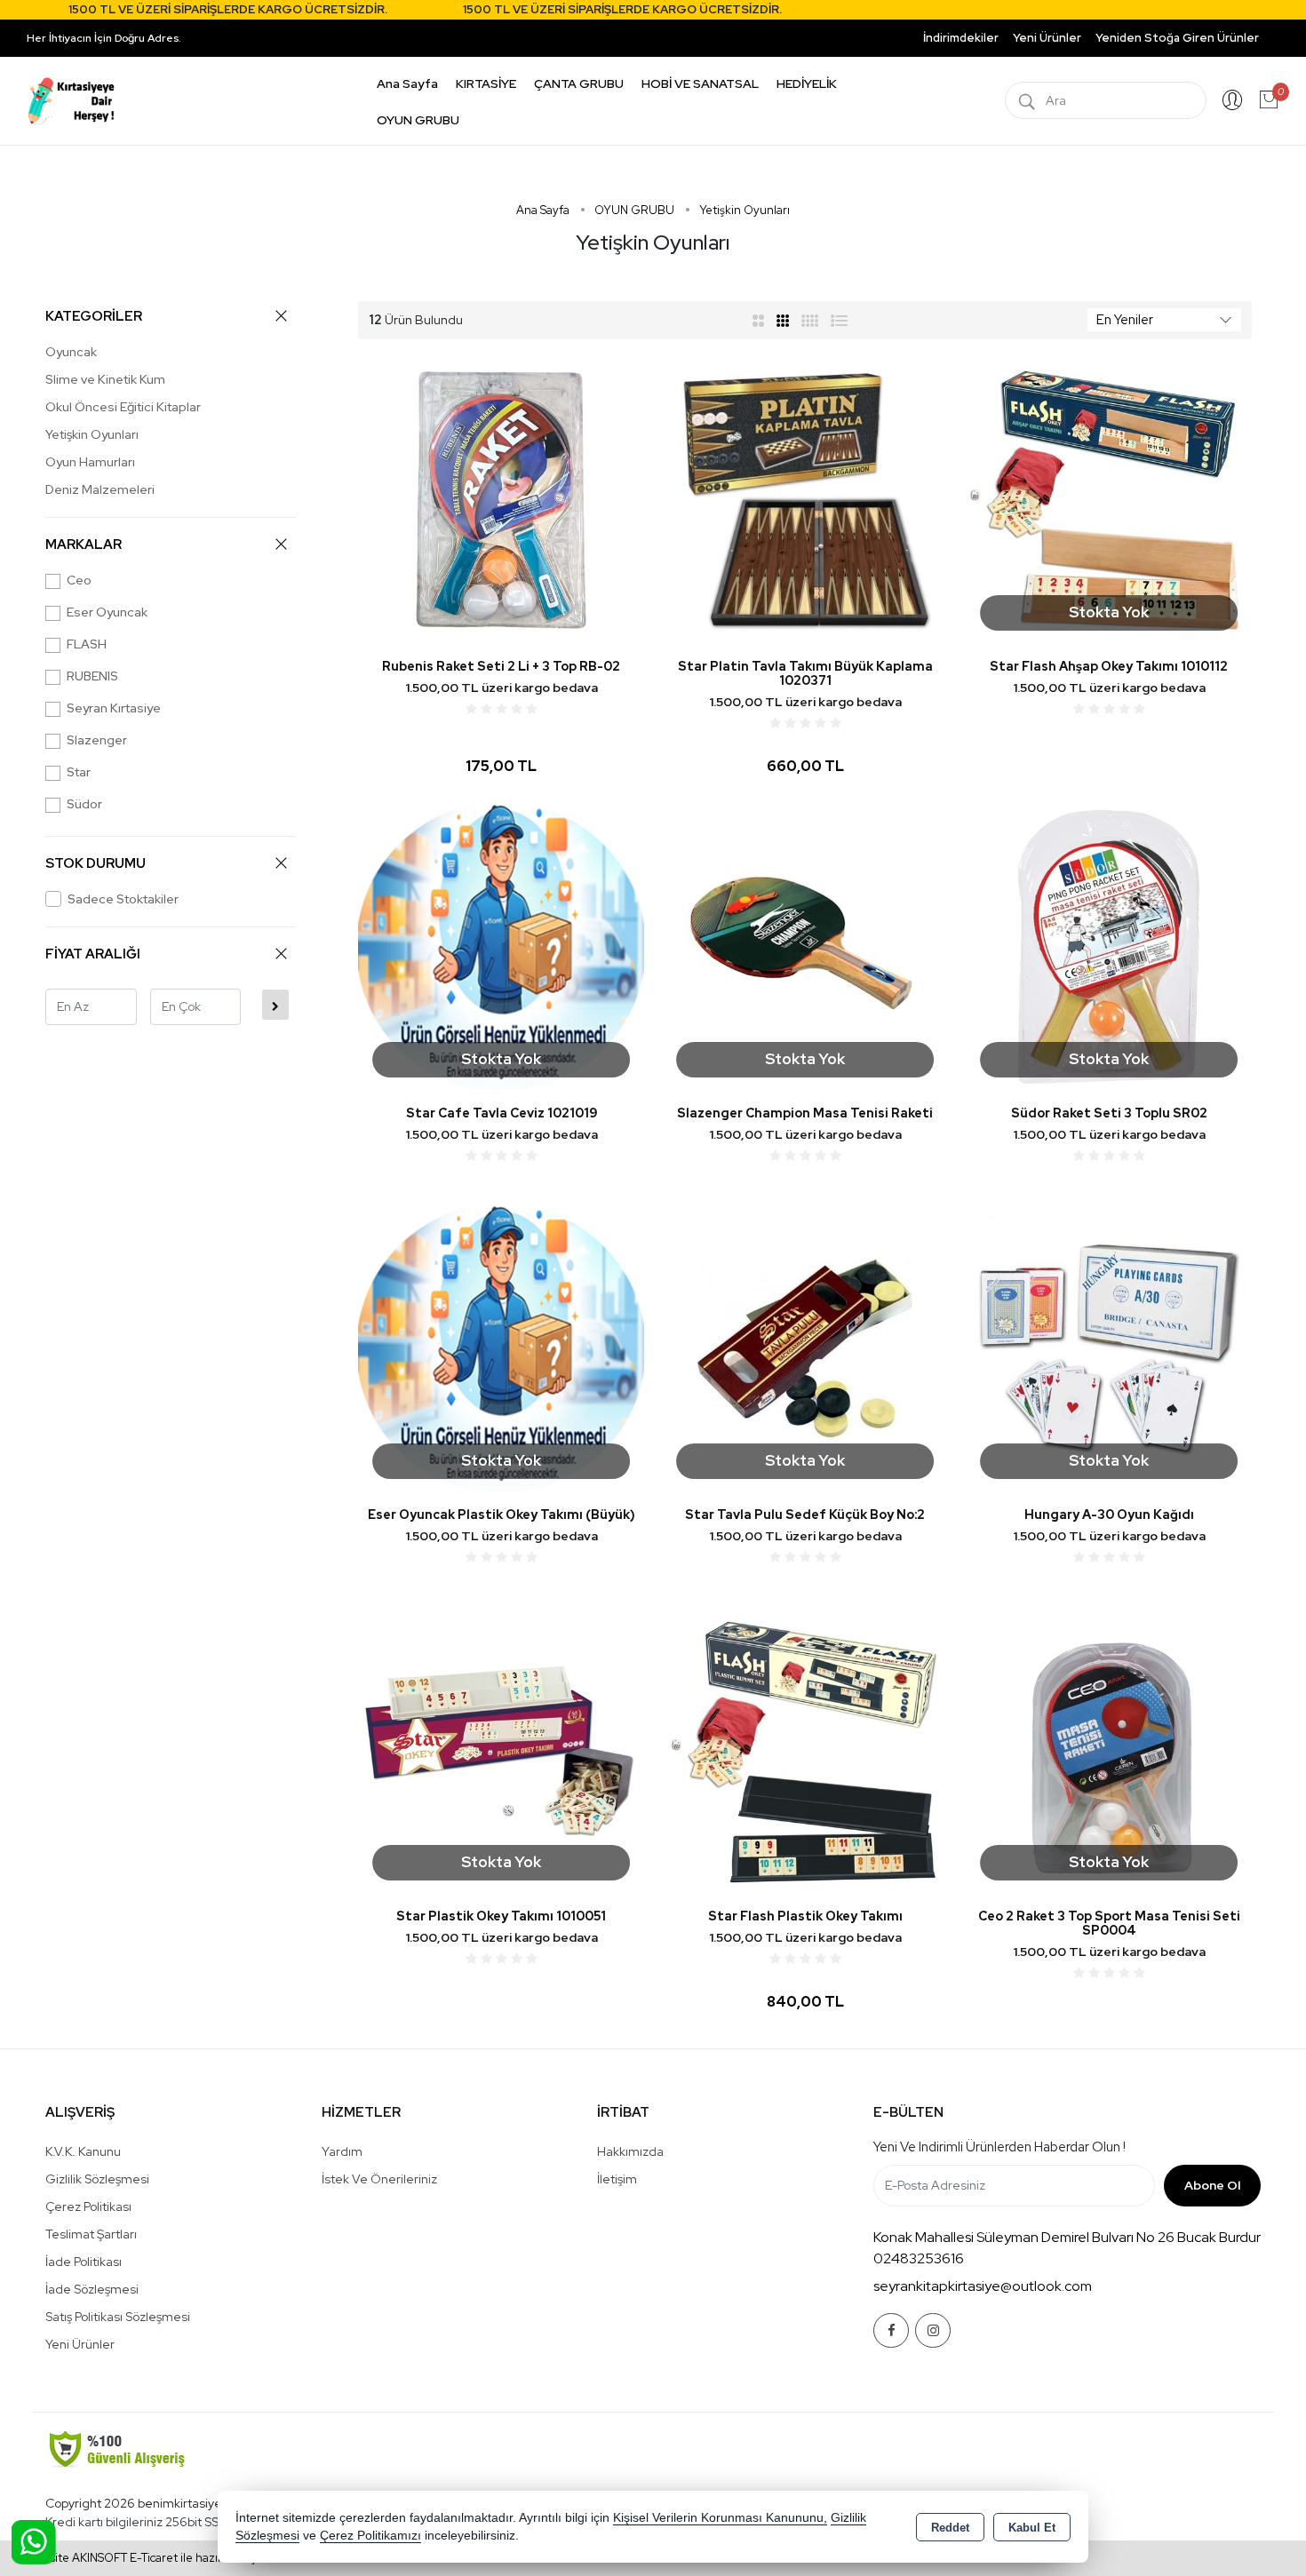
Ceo (79, 580)
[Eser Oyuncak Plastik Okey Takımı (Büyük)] (501, 1347)
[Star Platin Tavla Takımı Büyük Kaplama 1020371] (805, 499)
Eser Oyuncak (107, 612)
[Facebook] (891, 2330)
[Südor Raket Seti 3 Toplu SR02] (1109, 946)
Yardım (342, 2151)
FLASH (87, 644)
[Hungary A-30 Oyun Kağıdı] (1109, 1347)
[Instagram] (933, 2330)
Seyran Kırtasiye (114, 708)
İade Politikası (84, 2262)
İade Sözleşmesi (92, 2289)
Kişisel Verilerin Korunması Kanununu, (720, 2518)
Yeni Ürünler (80, 2344)
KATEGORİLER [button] (94, 316)
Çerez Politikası (88, 2206)
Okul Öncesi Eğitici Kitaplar (123, 407)
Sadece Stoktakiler (123, 899)
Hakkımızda (630, 2151)
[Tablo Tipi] (840, 319)
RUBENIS (92, 676)
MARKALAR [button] (84, 545)
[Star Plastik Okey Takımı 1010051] (501, 1749)
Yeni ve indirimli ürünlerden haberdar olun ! (999, 2147)
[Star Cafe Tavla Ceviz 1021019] (501, 946)
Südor (84, 804)
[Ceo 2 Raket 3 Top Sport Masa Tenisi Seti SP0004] (1109, 1749)
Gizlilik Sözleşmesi (97, 2179)
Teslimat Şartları (91, 2234)
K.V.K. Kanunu (83, 2151)
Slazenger (97, 740)
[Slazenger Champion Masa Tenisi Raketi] (805, 946)
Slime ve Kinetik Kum (105, 379)
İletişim (617, 2179)
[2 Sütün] (758, 319)
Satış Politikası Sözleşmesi (118, 2317)
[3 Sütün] (784, 319)
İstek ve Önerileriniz (379, 2179)
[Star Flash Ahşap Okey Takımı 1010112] (1109, 499)
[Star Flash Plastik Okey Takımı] (805, 1749)
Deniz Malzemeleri (100, 489)
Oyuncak (71, 352)
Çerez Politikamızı (370, 2536)
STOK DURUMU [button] (96, 863)
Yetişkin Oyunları (92, 434)
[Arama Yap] (1027, 100)
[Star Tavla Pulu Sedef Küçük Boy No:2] (805, 1347)
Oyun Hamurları (90, 462)
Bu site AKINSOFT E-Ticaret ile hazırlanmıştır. (151, 2558)
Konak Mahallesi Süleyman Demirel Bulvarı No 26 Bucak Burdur (1067, 2237)
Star (79, 772)
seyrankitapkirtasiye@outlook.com (983, 2286)
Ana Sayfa (407, 83)
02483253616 (919, 2258)
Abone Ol (1212, 2185)
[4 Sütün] (810, 319)
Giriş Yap (1232, 100)
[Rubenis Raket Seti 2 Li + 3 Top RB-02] (501, 499)
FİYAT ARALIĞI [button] (93, 954)
